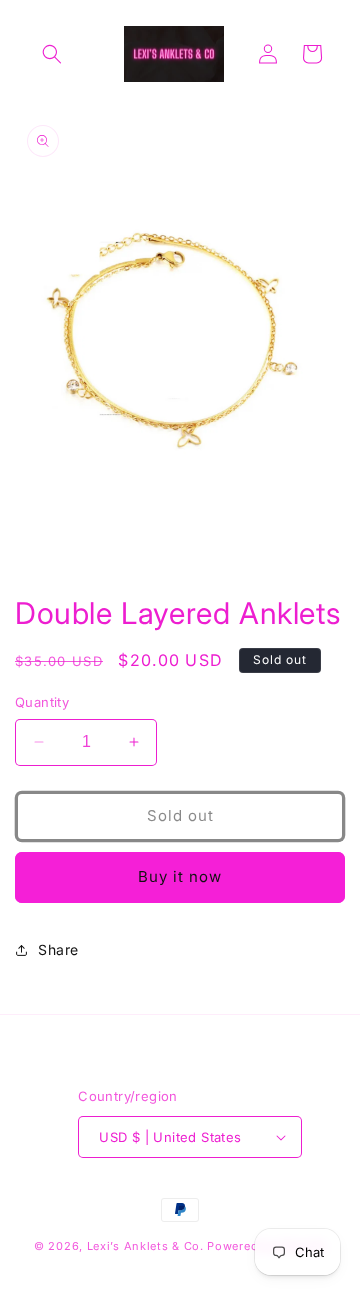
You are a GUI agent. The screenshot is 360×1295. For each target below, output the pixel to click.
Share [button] (58, 949)
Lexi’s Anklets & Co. (147, 1246)
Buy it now (180, 876)
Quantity (42, 702)
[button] (52, 54)
